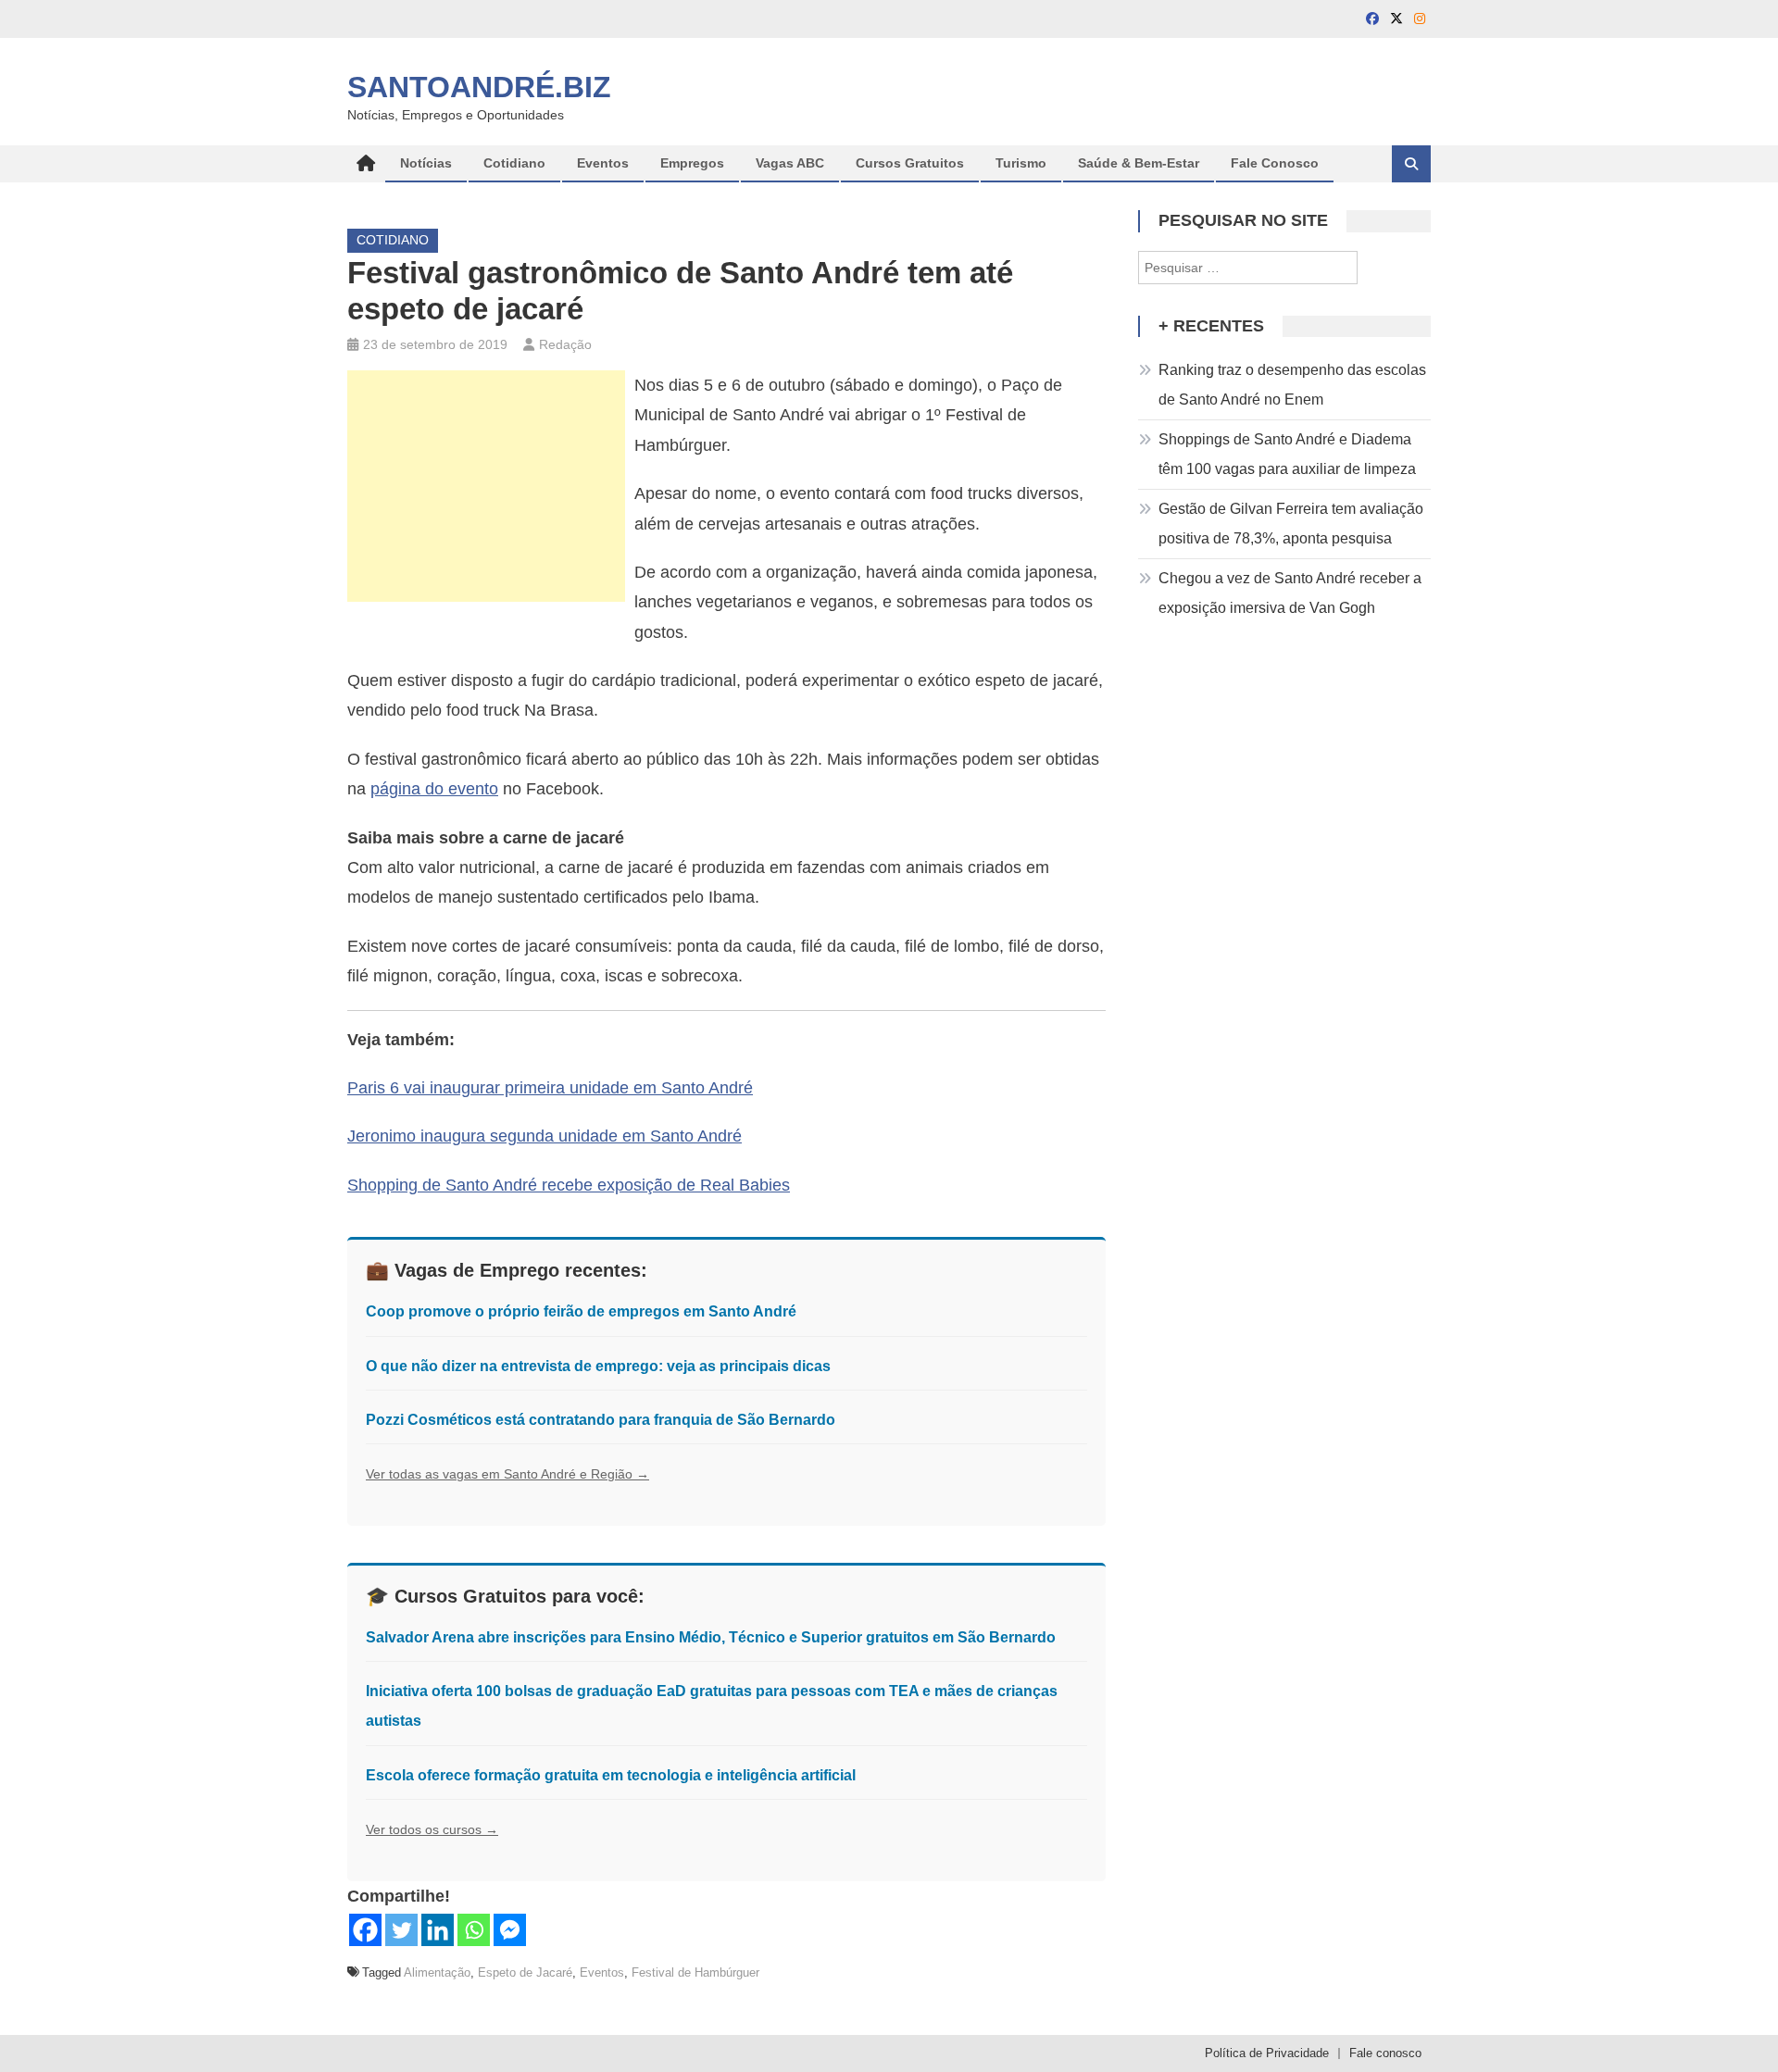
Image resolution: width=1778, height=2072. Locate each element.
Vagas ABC (790, 163)
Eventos (603, 163)
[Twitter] (401, 1930)
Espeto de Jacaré (525, 1972)
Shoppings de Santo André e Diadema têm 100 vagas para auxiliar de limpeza (1287, 454)
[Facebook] (365, 1930)
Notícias (426, 163)
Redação (565, 344)
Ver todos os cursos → (432, 1829)
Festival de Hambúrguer (695, 1972)
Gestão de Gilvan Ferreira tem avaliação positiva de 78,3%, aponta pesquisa (1291, 524)
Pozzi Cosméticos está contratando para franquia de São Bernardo (601, 1420)
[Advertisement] (486, 486)
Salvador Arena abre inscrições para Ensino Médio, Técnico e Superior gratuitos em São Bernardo (711, 1637)
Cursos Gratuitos (910, 163)
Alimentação (437, 1972)
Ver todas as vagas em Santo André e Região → (507, 1474)
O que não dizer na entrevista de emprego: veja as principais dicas (598, 1366)
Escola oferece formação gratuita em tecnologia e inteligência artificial (611, 1775)
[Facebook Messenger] (510, 1930)
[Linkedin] (438, 1930)
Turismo (1021, 163)
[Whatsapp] (474, 1930)
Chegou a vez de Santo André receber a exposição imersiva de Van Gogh (1290, 593)
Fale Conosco (1275, 163)
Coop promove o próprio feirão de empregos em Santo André (581, 1311)
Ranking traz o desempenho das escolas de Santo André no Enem (1292, 385)
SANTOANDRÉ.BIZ (479, 87)
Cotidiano (514, 163)
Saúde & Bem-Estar (1139, 163)
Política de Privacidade (1267, 2053)
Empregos (692, 163)
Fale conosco (1385, 2053)
